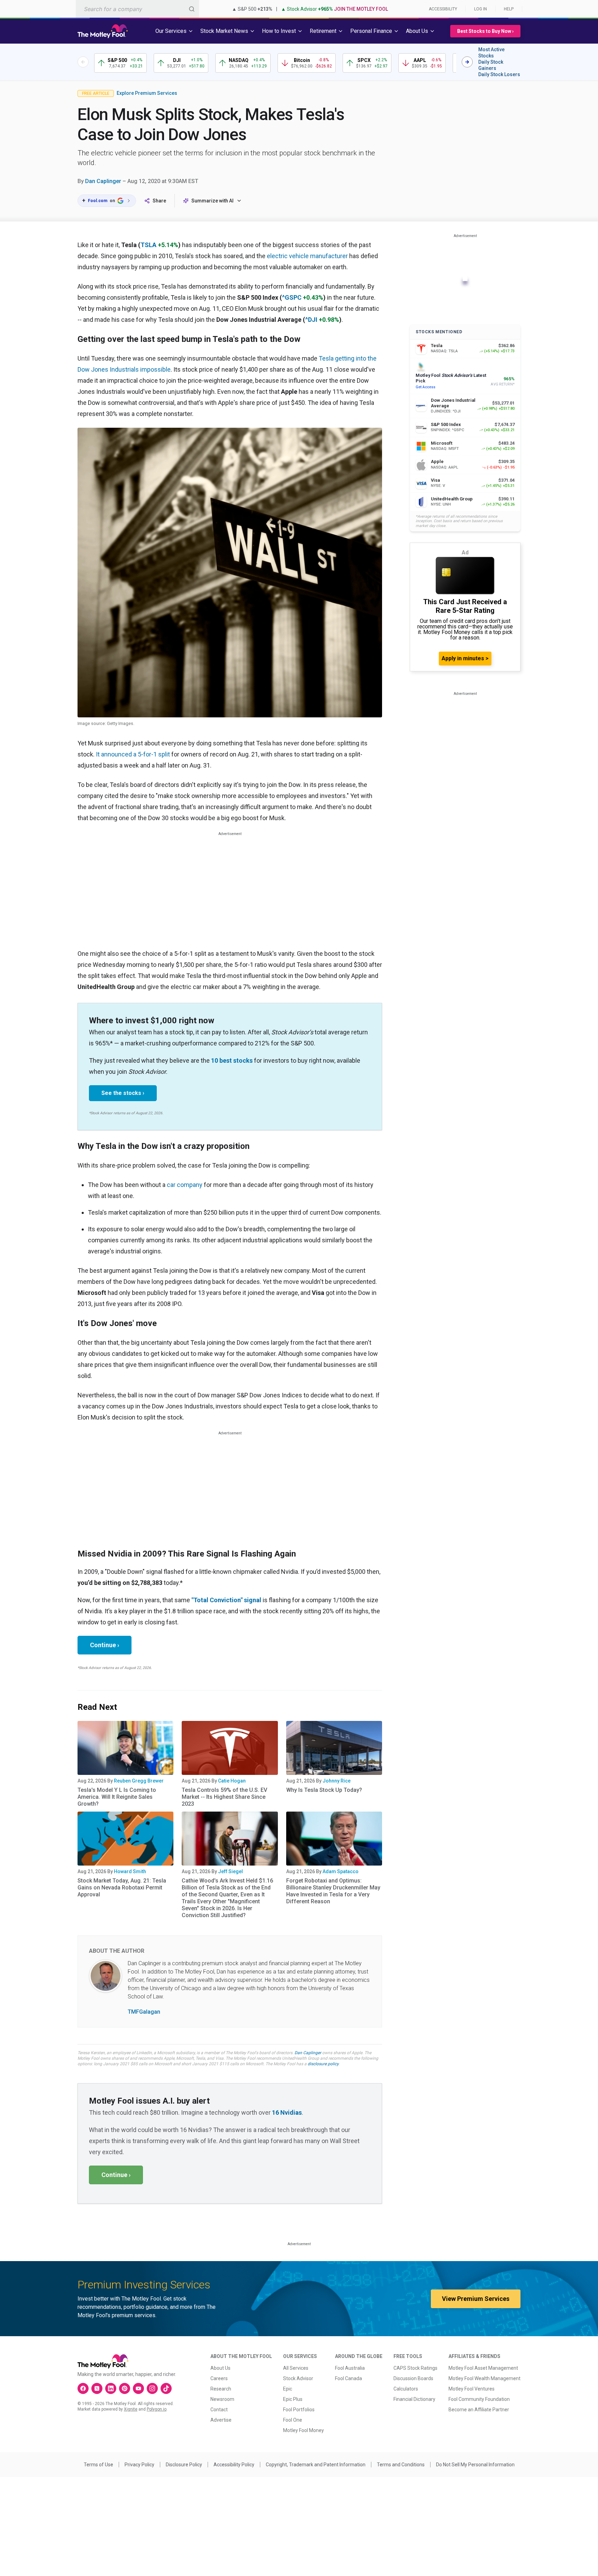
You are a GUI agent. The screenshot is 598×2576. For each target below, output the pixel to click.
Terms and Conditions (401, 2465)
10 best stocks (232, 1060)
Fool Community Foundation (479, 2399)
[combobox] (137, 9)
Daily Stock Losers (499, 74)
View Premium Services (476, 2299)
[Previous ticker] (83, 62)
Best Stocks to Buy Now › (485, 31)
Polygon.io (157, 2409)
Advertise (221, 2420)
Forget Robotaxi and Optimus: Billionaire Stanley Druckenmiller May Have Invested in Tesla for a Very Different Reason (333, 1891)
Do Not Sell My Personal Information (475, 2465)
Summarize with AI (212, 201)
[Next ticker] (467, 62)
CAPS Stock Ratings (415, 2368)
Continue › (105, 1645)
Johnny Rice (337, 1781)
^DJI (311, 320)
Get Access (425, 387)
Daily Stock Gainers (491, 65)
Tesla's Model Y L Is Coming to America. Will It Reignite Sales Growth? (117, 1797)
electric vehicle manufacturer (307, 256)
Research (221, 2389)
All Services (296, 2368)
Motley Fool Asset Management (483, 2368)
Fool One (293, 2420)
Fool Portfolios (299, 2410)
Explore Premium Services (147, 93)
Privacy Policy (139, 2465)
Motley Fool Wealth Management (484, 2378)
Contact (219, 2410)
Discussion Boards (413, 2378)
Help (509, 9)
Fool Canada (348, 2378)
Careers (219, 2378)
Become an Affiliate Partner (479, 2410)
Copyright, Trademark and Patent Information (316, 2465)
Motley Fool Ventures (472, 2389)
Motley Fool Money (303, 2430)
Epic (288, 2389)
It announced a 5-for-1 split (133, 754)
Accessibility (443, 9)
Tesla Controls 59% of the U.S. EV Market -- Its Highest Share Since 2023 (224, 1797)
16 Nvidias (287, 2112)
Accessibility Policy (234, 2465)
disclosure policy (323, 2064)
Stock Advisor (298, 2378)
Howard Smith (130, 1871)
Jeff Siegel (230, 1871)
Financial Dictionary (414, 2399)
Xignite (131, 2409)
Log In (481, 9)
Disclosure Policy (184, 2465)
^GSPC (292, 297)
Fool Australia (350, 2368)
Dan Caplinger (103, 181)
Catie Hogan (232, 1781)
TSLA (148, 245)
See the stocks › (123, 1093)
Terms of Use (98, 2465)
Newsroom (222, 2399)
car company (185, 1185)
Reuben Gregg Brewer (139, 1781)
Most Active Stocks (491, 53)
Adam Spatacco (341, 1871)
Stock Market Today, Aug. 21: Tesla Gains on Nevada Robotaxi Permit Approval (122, 1888)
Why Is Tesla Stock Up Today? (324, 1790)
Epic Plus (293, 2399)
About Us (220, 2368)
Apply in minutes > (465, 658)
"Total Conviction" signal (226, 1600)
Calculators (406, 2389)
